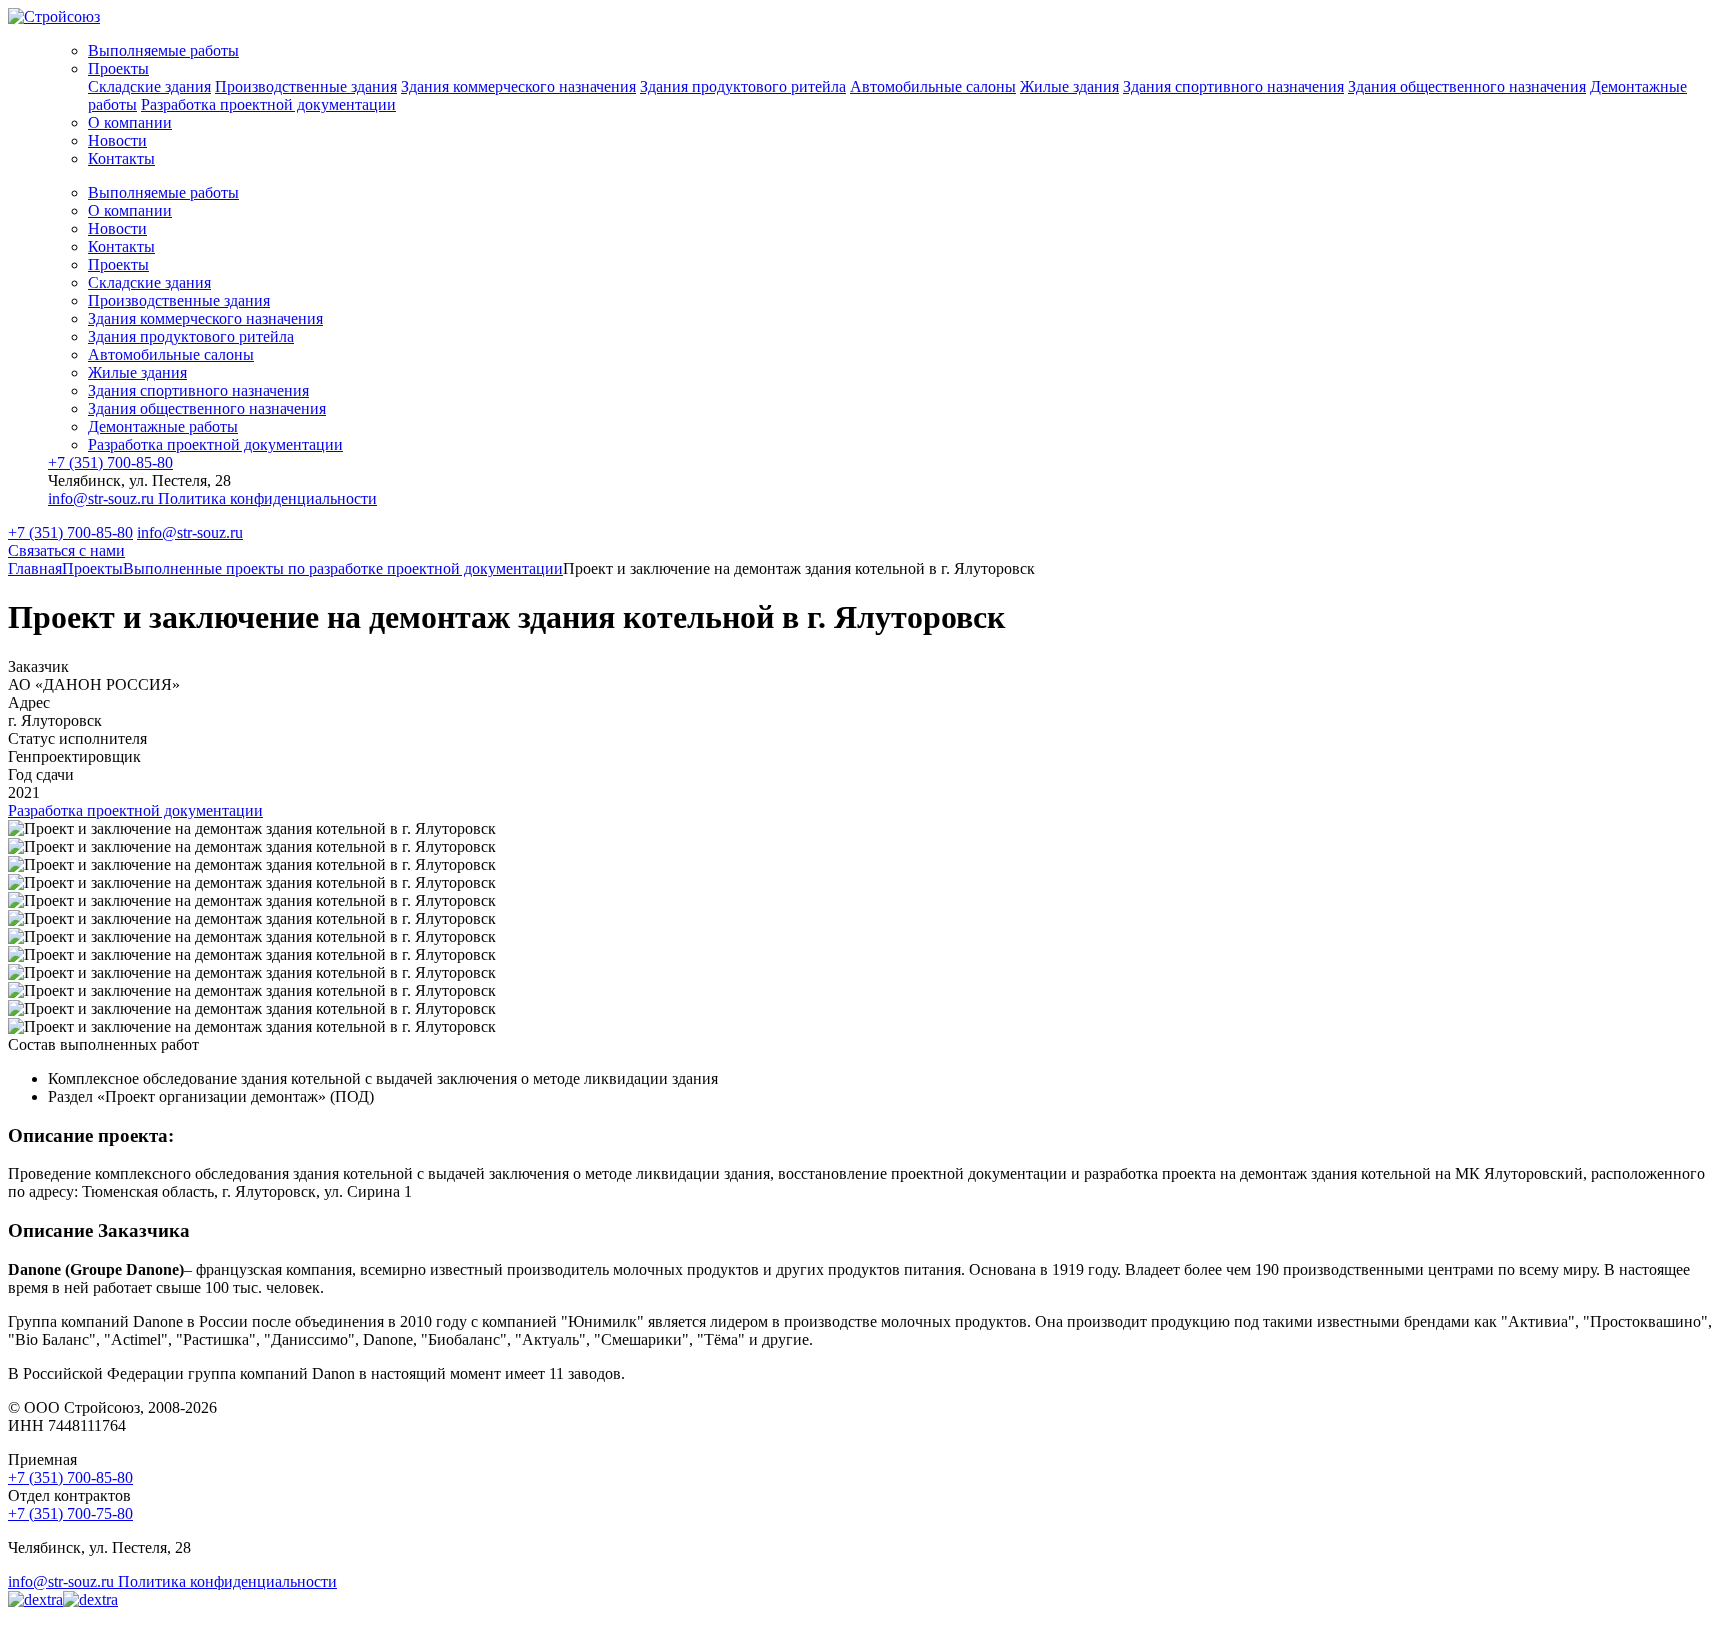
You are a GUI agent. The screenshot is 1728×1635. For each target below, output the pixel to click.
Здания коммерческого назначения (518, 86)
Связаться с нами (66, 550)
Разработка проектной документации (268, 104)
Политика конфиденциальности (267, 498)
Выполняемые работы (163, 50)
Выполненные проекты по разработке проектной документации (343, 568)
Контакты (121, 158)
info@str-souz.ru (103, 498)
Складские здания (149, 86)
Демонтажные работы (163, 426)
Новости (117, 140)
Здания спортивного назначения (1233, 86)
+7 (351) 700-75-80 (70, 1513)
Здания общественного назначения (1467, 86)
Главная (35, 568)
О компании (130, 122)
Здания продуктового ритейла (743, 86)
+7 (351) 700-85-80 (110, 462)
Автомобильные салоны (933, 86)
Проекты (118, 68)
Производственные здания (306, 86)
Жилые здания (1069, 86)
